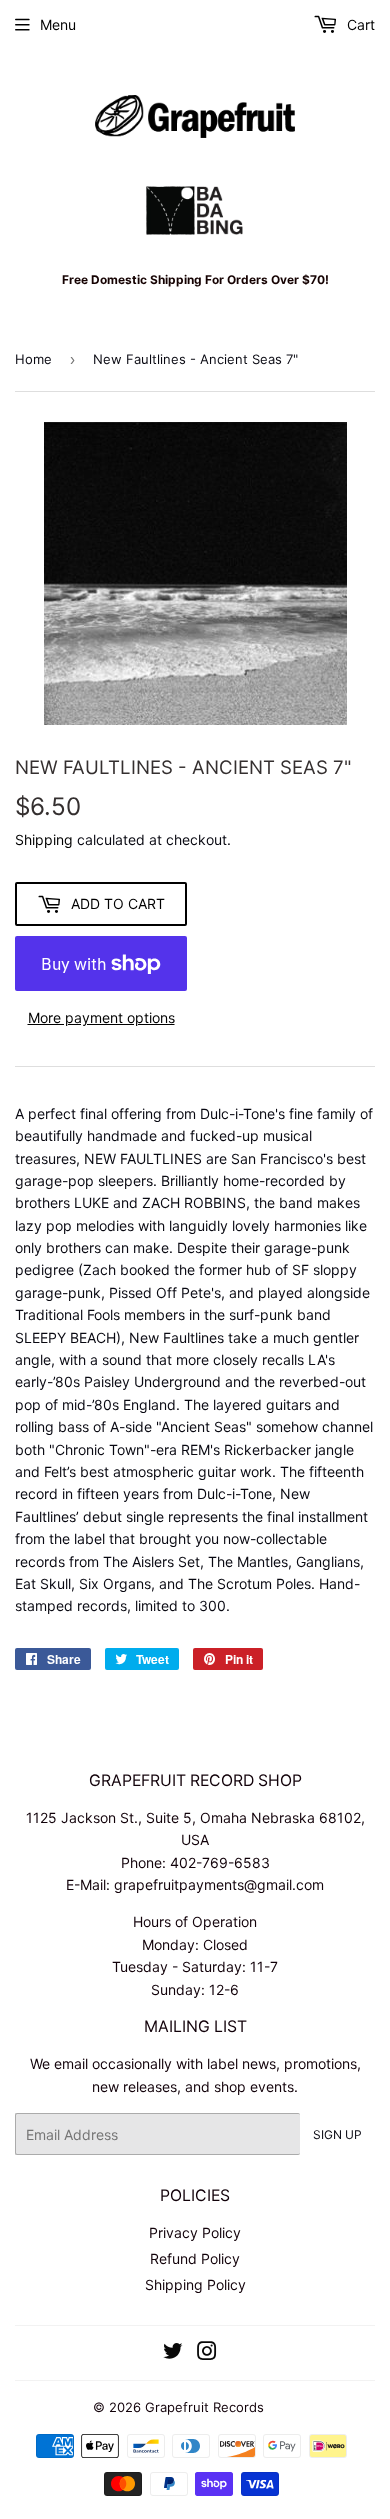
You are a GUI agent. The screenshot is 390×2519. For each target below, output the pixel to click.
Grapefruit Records (204, 2407)
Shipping (44, 839)
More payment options (101, 1017)
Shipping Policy (195, 2284)
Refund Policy (195, 2258)
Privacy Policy (195, 2232)
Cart (359, 24)
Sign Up (337, 2134)
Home (33, 359)
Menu (58, 24)
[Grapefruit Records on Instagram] (207, 2353)
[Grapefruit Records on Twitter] (173, 2353)
